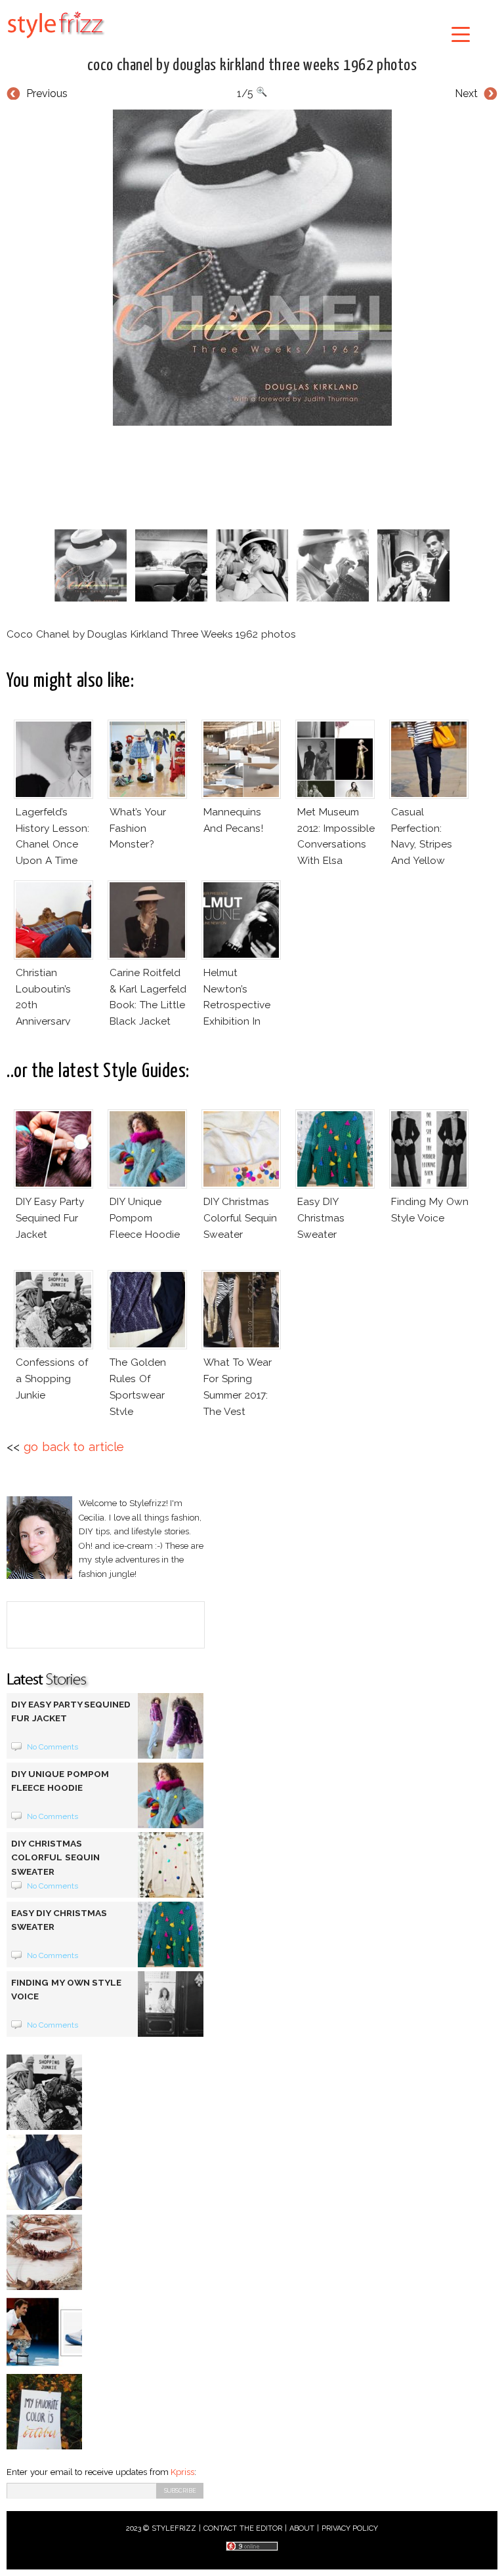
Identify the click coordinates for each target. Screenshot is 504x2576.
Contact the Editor (243, 2528)
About (302, 2528)
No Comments (53, 1747)
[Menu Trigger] (461, 34)
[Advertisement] (252, 475)
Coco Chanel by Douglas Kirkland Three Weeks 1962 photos (252, 66)
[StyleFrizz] (56, 41)
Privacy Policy (350, 2528)
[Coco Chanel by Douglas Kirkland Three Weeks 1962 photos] (252, 268)
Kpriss (182, 2472)
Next (466, 93)
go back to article (74, 1447)
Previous (47, 93)
